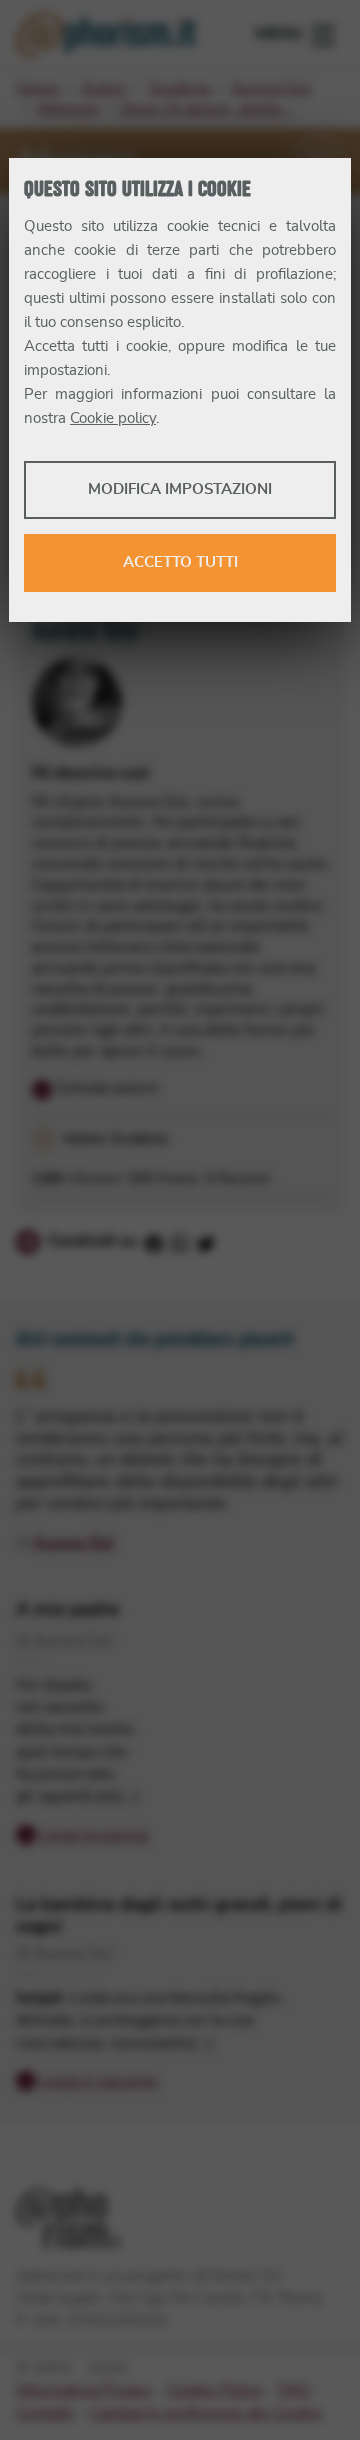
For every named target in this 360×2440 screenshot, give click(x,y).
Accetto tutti (180, 562)
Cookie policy (113, 418)
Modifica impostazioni (180, 489)
